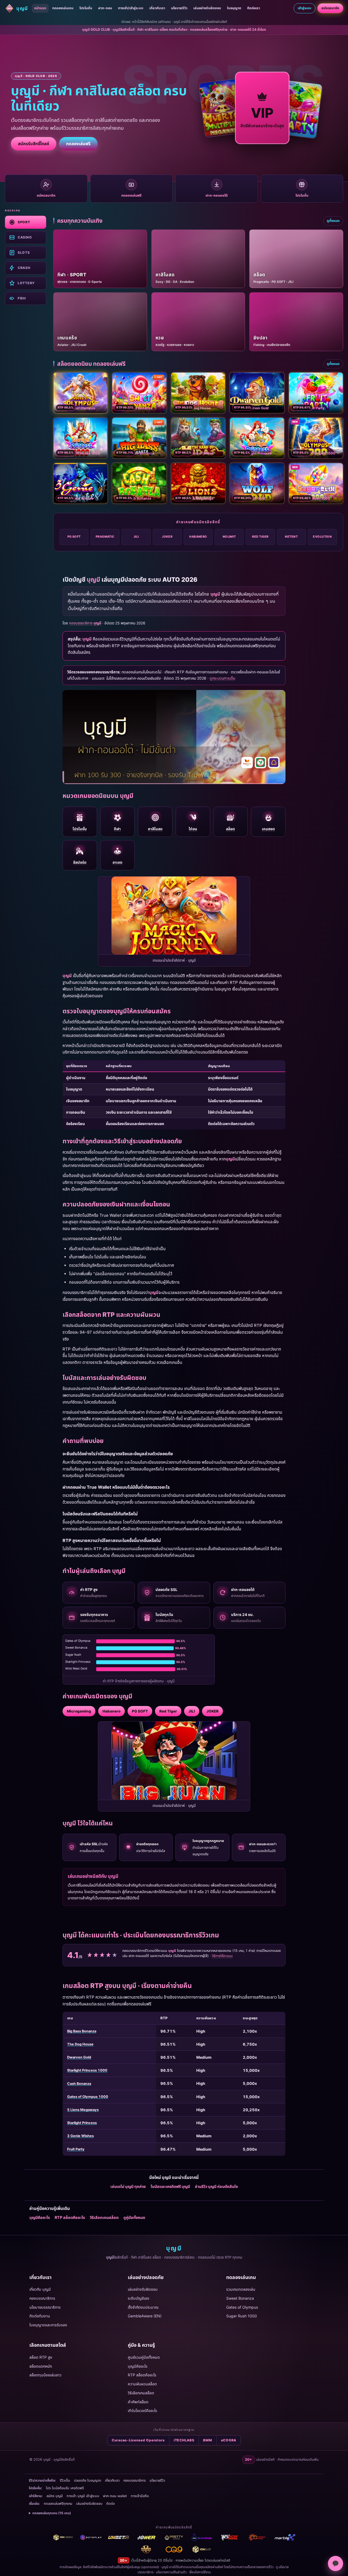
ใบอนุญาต (234, 8)
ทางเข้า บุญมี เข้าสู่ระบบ (83, 2496)
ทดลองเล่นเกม (63, 8)
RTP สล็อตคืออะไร (70, 2217)
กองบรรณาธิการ (42, 2298)
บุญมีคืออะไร (40, 2217)
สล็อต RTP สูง (41, 2357)
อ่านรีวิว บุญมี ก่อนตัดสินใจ (216, 2186)
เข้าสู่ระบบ (304, 8)
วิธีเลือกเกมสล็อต (104, 2217)
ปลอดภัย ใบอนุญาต (88, 2480)
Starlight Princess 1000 (87, 2070)
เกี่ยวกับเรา (157, 8)
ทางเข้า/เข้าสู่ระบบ (131, 8)
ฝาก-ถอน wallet (115, 2496)
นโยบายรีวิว (179, 8)
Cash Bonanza (79, 2084)
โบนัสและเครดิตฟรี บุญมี (170, 2186)
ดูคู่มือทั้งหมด (134, 2217)
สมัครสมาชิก (330, 8)
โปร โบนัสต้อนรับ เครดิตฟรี (65, 2488)
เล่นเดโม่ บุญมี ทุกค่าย (128, 2186)
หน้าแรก (40, 8)
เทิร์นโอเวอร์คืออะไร (142, 2411)
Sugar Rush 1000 (242, 2316)
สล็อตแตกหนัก (41, 2366)
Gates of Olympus (242, 2307)
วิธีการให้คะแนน (222, 1956)
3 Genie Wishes (80, 2136)
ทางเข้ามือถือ (140, 2496)
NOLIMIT (229, 537)
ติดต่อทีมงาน (40, 2316)
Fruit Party (76, 2149)
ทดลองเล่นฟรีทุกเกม (58, 2504)
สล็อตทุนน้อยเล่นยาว (45, 2375)
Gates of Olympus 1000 (88, 2097)
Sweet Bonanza (240, 2298)
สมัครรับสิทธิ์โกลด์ (34, 144)
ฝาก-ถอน (105, 8)
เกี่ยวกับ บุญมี (40, 2289)
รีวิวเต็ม (65, 2480)
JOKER (167, 537)
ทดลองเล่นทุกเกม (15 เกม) (52, 2513)
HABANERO (198, 537)
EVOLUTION (322, 537)
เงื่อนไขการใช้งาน (200, 2572)
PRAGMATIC (105, 537)
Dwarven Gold (79, 2057)
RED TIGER (260, 537)
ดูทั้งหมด (333, 221)
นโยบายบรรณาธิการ (45, 2307)
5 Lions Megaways (83, 2110)
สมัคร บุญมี (55, 2496)
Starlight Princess (82, 2123)
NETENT (291, 537)
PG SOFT (74, 537)
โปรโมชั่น (86, 8)
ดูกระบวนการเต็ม (222, 678)
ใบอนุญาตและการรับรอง (48, 2325)
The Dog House (80, 2044)
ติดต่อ (111, 2504)
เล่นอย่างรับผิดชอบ (207, 8)
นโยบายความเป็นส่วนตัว (171, 2572)
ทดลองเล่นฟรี (78, 144)
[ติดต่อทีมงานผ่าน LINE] (335, 2563)
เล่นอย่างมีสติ (221, 2560)
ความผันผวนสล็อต (142, 2384)
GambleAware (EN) (145, 2316)
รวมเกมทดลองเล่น (241, 2289)
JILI (136, 537)
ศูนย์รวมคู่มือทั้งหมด (144, 2357)
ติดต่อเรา (254, 8)
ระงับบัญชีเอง (139, 2298)
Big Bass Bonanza (82, 2031)
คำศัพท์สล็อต (138, 2402)
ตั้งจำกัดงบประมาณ (143, 2307)
